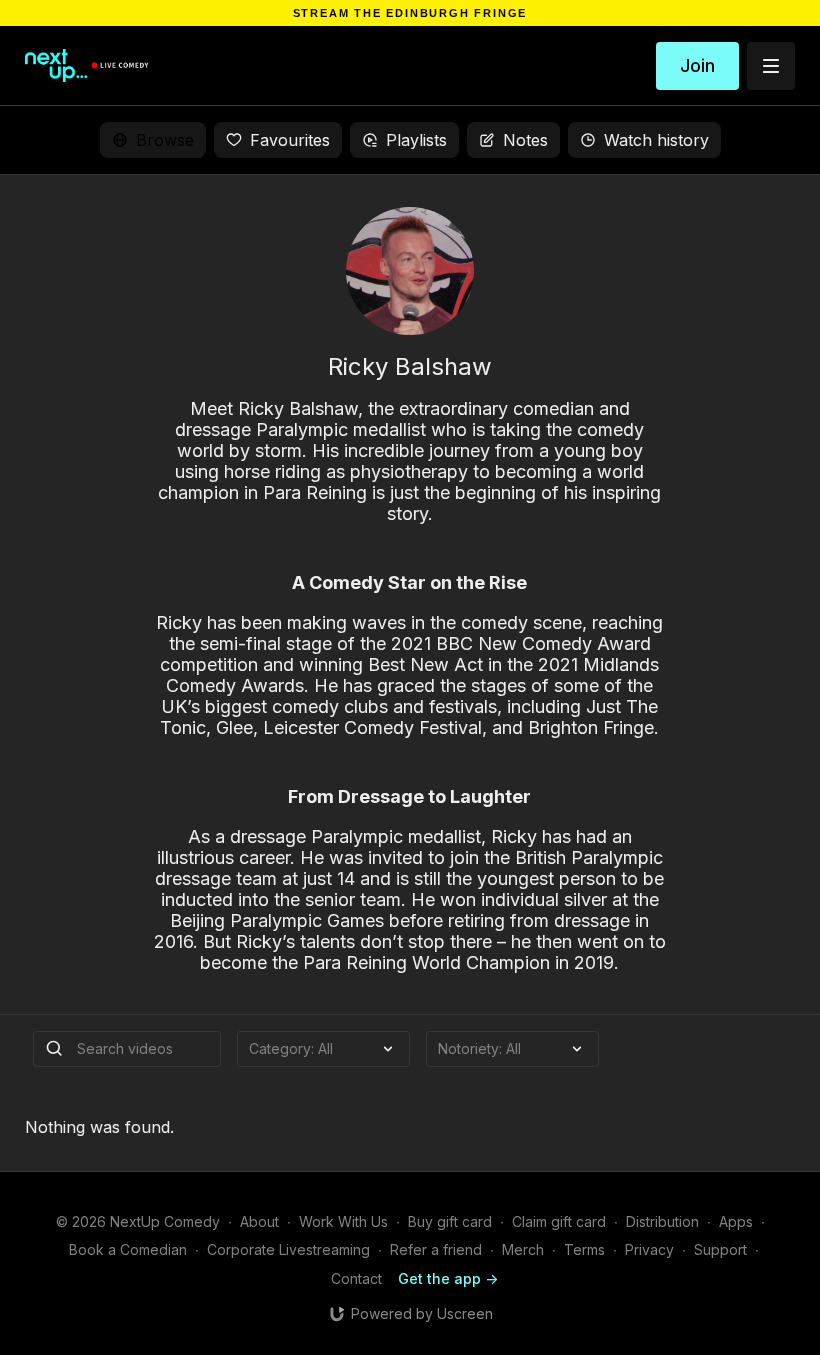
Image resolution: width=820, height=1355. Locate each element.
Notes (525, 140)
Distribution (662, 1221)
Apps (736, 1221)
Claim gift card (559, 1221)
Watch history (656, 140)
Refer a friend (436, 1249)
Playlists (416, 140)
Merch (523, 1249)
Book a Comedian (128, 1249)
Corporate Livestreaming (288, 1249)
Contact (356, 1278)
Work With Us (343, 1221)
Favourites (290, 140)
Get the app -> (448, 1278)
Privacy (649, 1249)
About (259, 1221)
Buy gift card (450, 1221)
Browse (165, 140)
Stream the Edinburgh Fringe (410, 13)
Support (720, 1249)
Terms (584, 1249)
